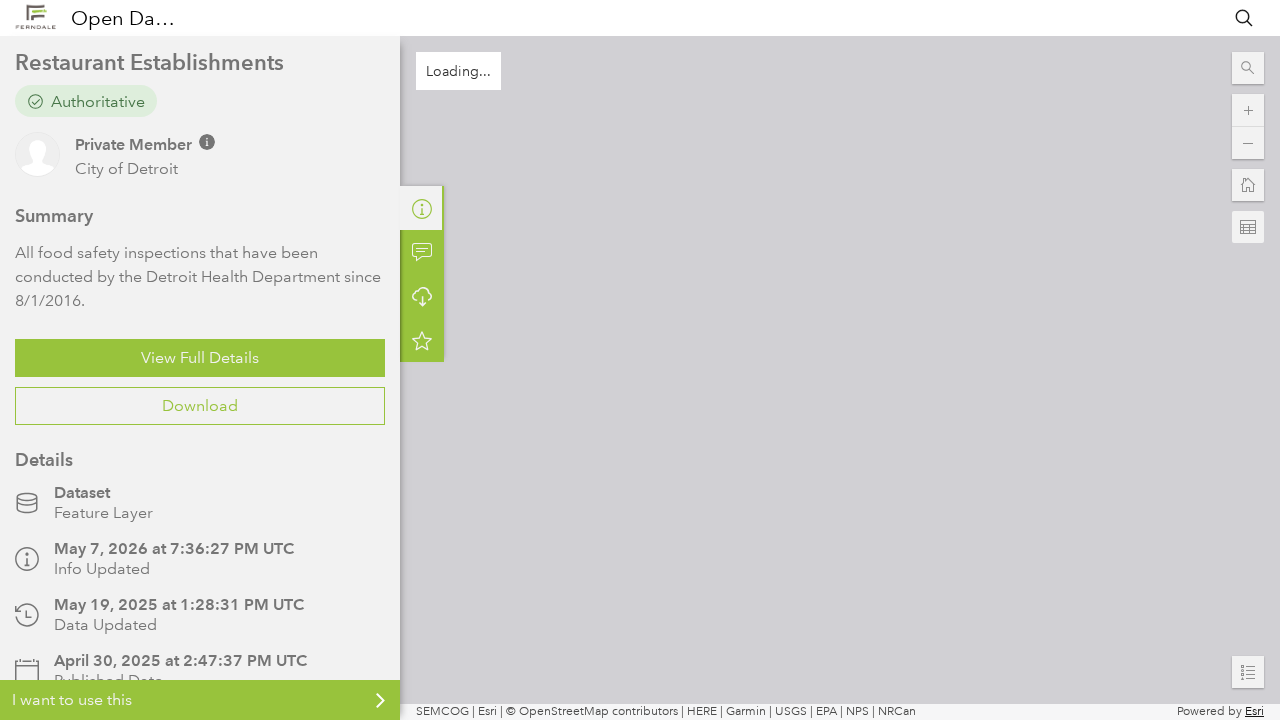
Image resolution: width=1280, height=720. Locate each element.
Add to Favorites (422, 340)
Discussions (422, 252)
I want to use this (72, 699)
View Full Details (200, 357)
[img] (207, 142)
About (422, 208)
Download (200, 405)
